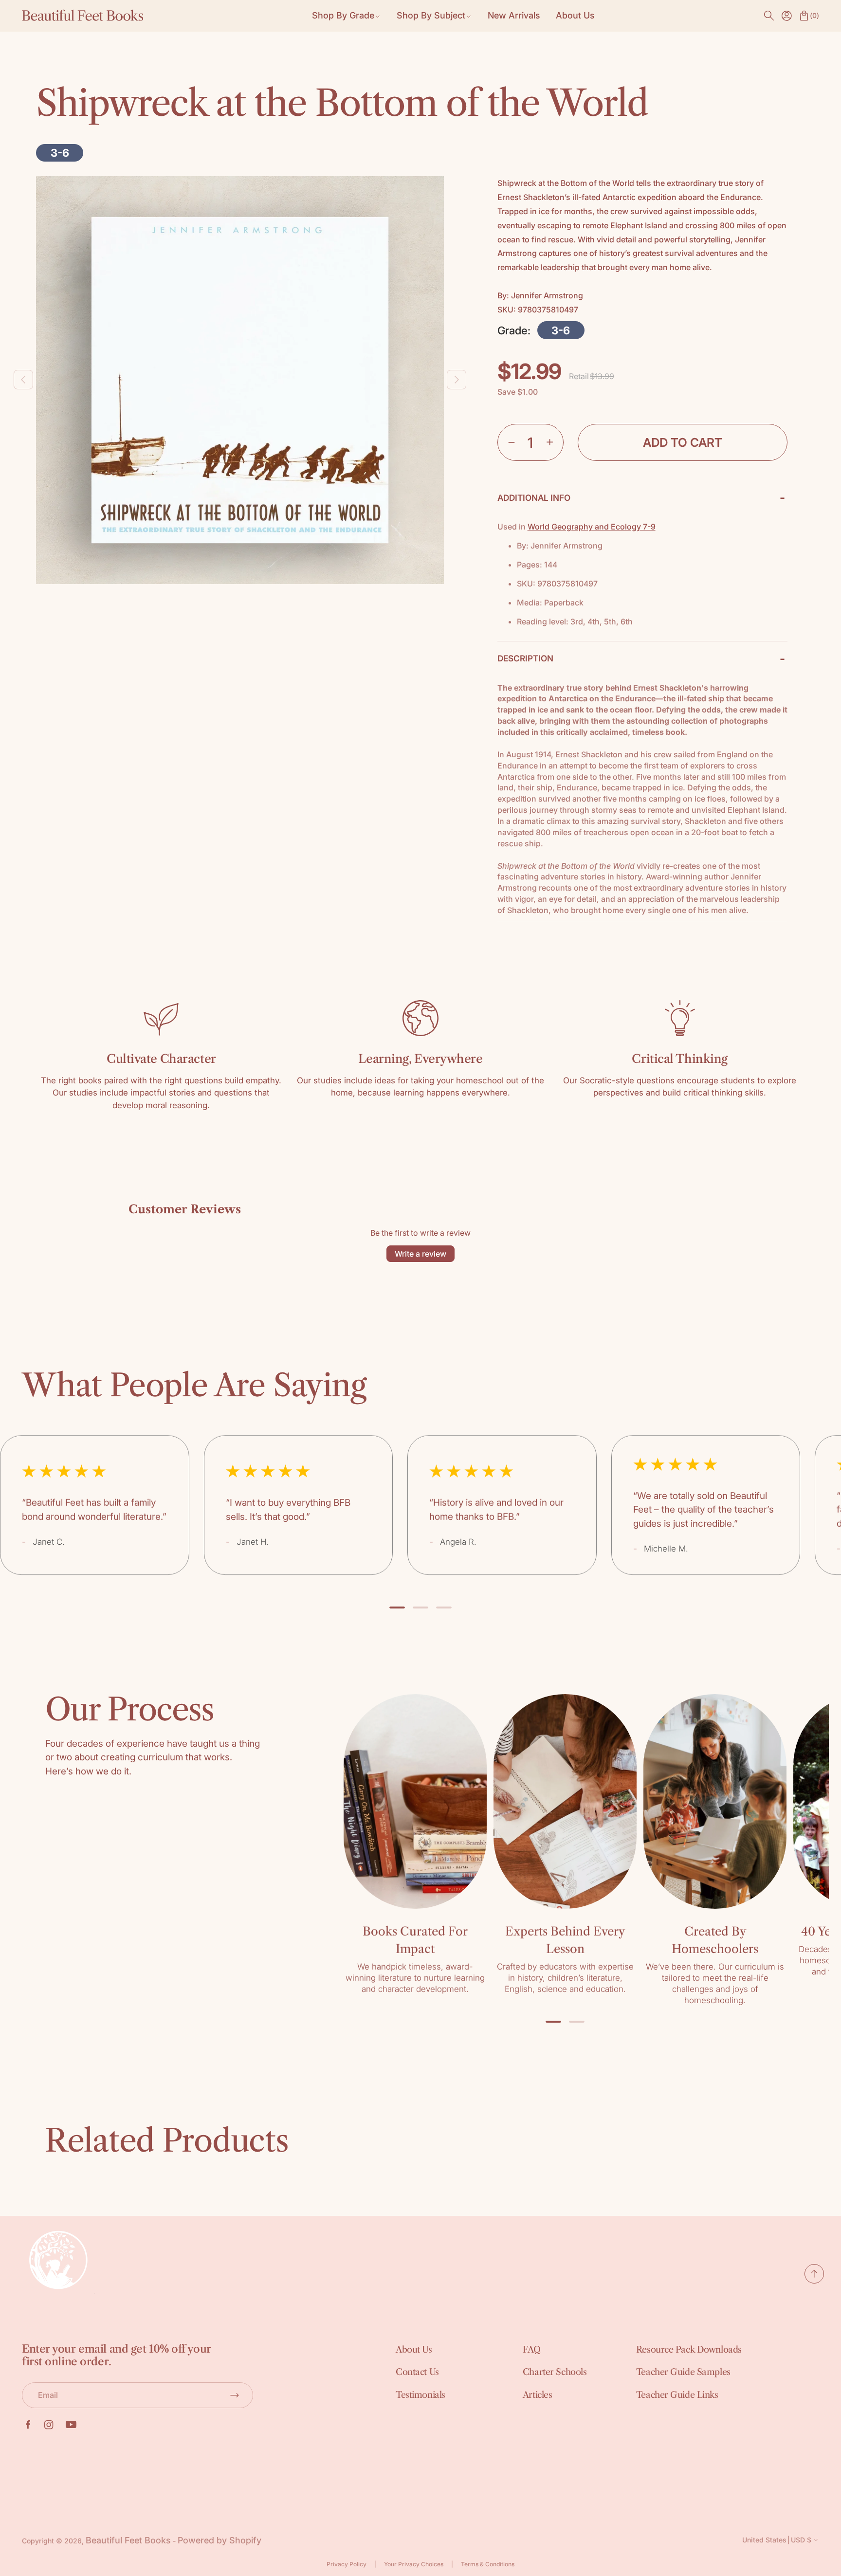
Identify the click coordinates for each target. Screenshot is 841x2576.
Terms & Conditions (488, 2564)
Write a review (420, 1254)
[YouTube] (71, 2425)
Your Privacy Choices (414, 2564)
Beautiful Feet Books (128, 2540)
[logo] (83, 16)
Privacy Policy (347, 2564)
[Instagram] (49, 2425)
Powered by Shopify (219, 2540)
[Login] (786, 16)
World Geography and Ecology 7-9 (592, 527)
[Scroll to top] (814, 2280)
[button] (769, 16)
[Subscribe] (235, 2395)
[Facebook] (28, 2425)
